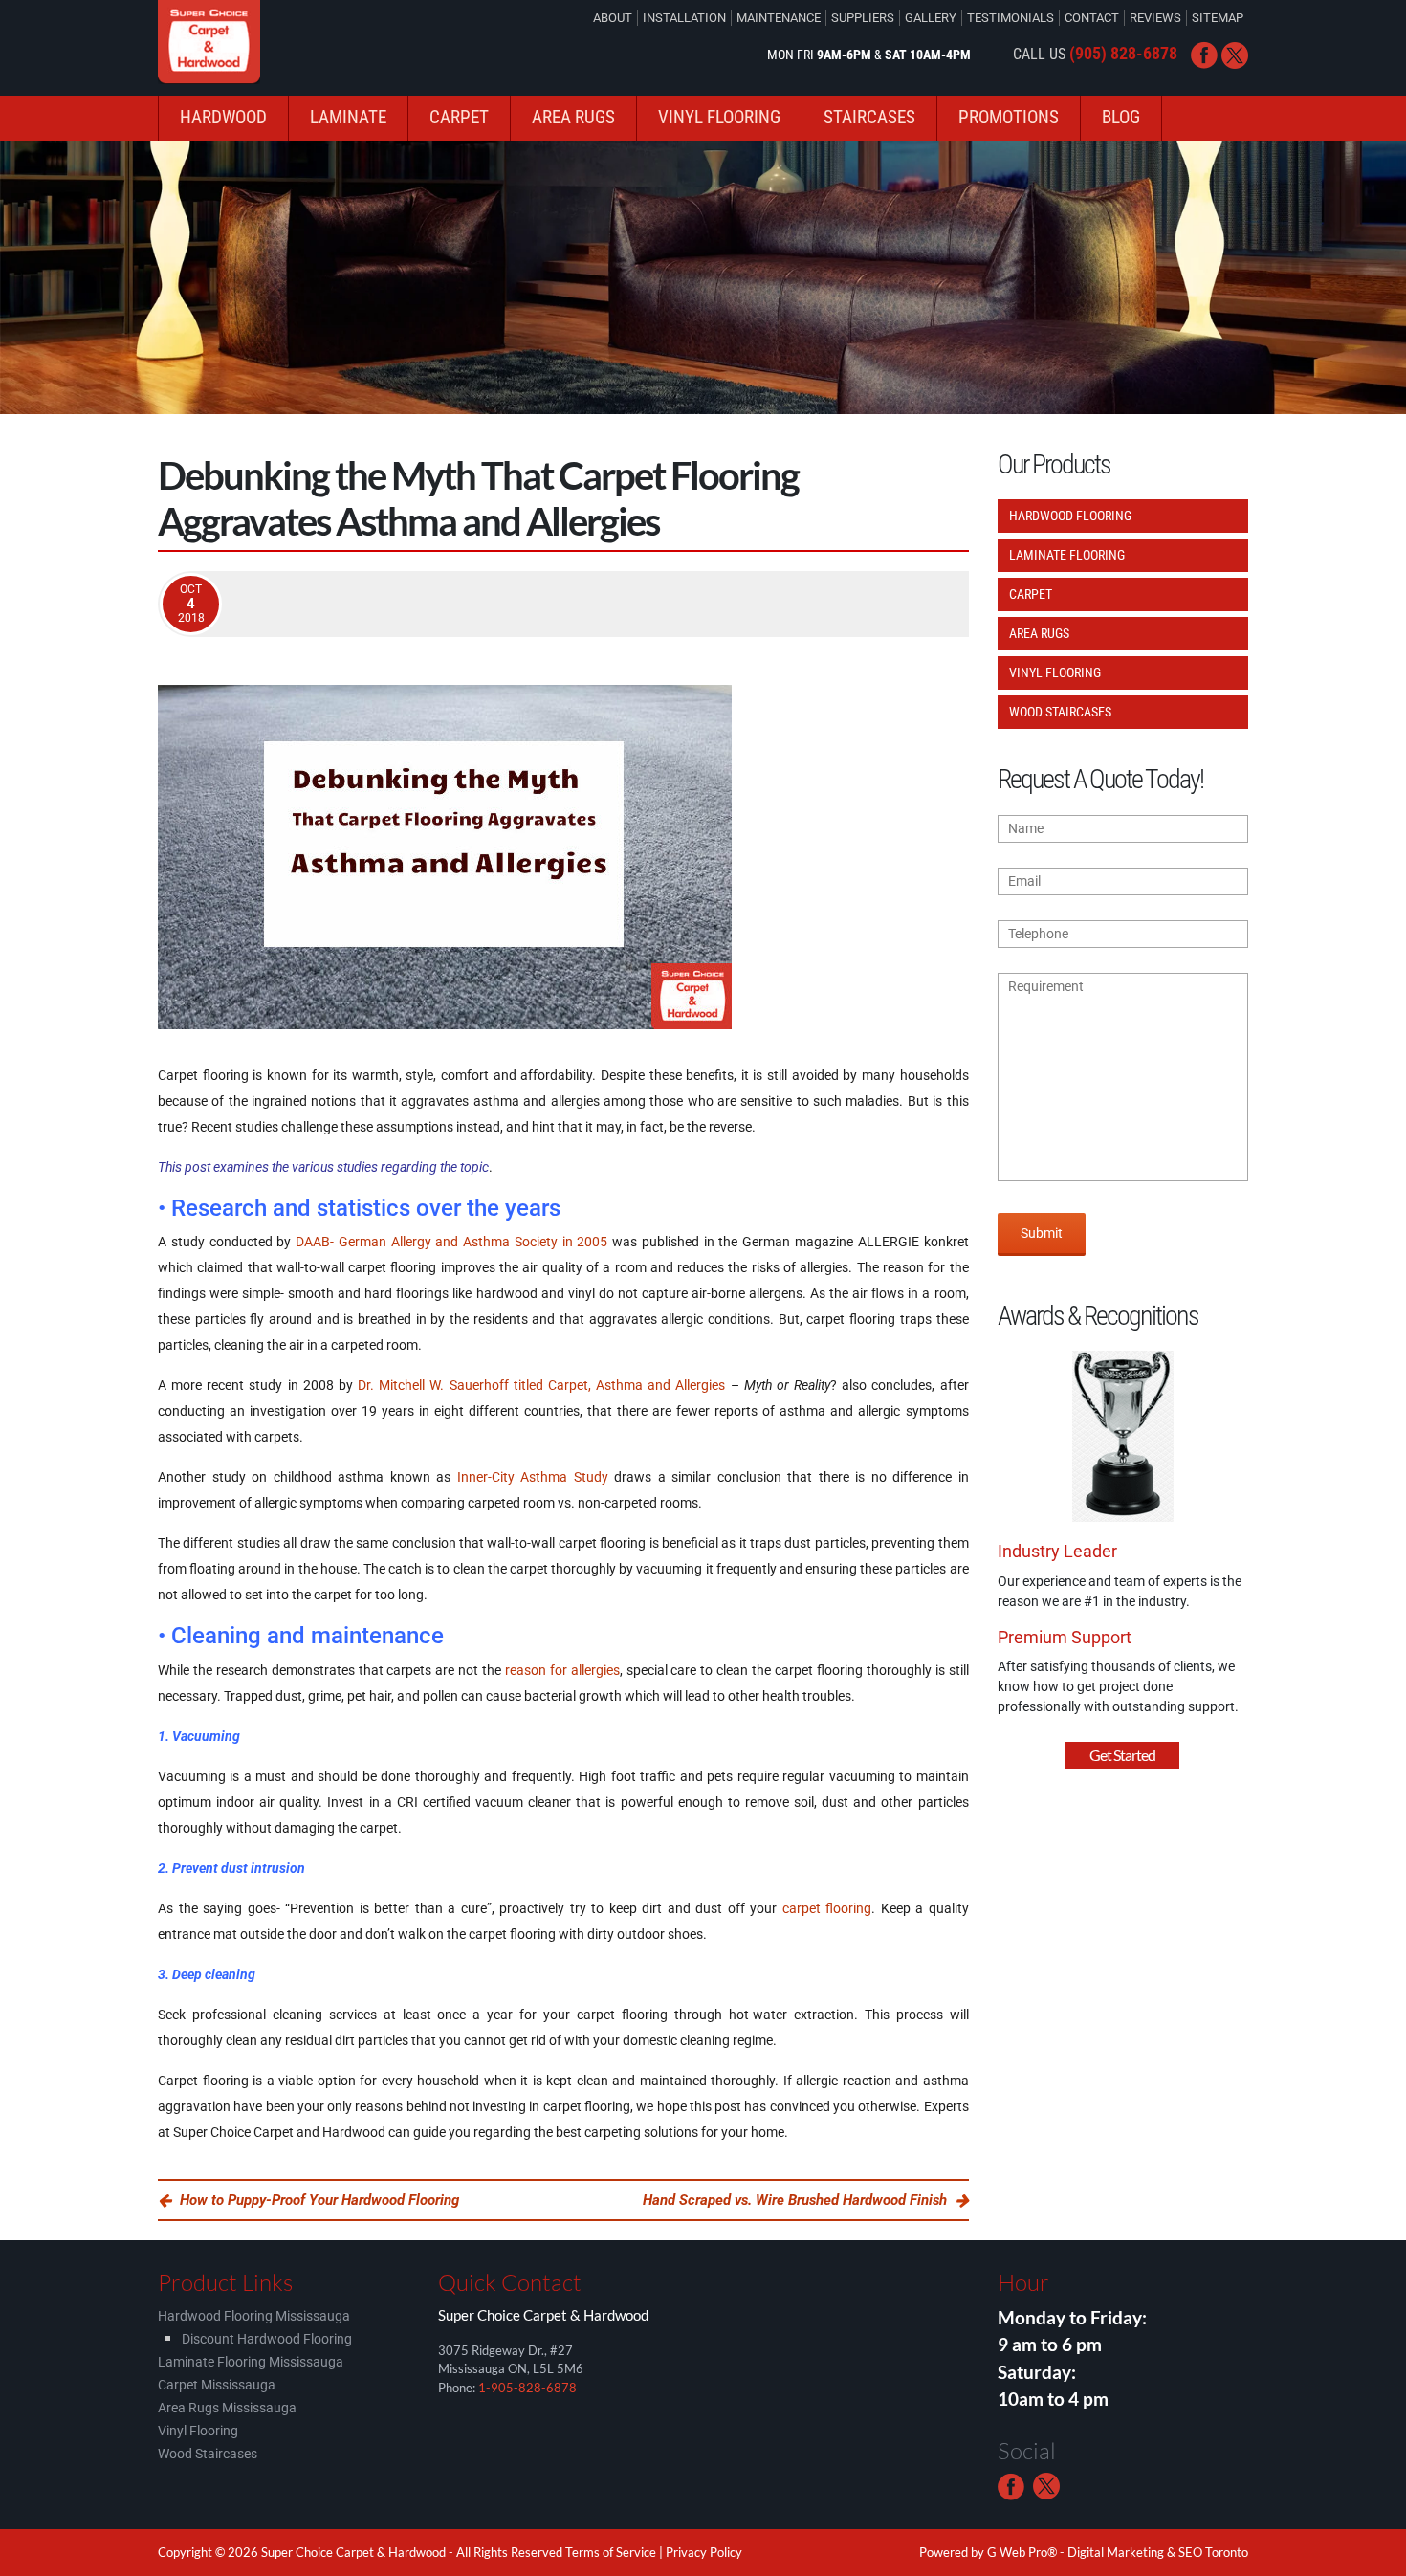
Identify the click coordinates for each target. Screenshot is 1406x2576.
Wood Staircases (1060, 712)
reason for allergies (562, 1670)
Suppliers (863, 18)
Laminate (348, 117)
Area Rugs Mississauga (227, 2408)
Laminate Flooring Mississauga (251, 2362)
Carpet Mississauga (217, 2385)
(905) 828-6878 (1123, 53)
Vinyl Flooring (719, 117)
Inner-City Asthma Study (533, 1477)
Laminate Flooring (1067, 555)
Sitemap (1218, 18)
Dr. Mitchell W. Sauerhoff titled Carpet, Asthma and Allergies (541, 1385)
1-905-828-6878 (527, 2388)
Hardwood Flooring (1070, 516)
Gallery (931, 18)
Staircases (869, 117)
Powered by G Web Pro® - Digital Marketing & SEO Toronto (1084, 2552)
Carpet (459, 117)
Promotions (1009, 117)
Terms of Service (611, 2552)
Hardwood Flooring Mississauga (254, 2316)
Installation (684, 18)
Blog (1121, 117)
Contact (1092, 18)
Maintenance (779, 18)
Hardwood (223, 117)
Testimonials (1011, 18)
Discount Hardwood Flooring (267, 2339)
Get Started (1122, 1755)
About (613, 18)
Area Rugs (573, 117)
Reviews (1155, 18)
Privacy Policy (704, 2552)
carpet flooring (827, 1908)
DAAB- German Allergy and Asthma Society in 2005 (451, 1242)
